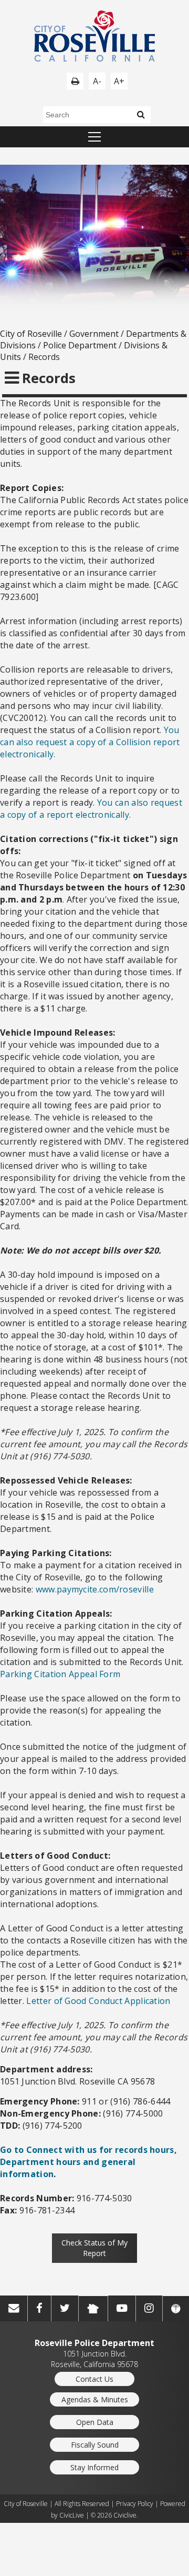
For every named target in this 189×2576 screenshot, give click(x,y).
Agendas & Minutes (95, 2399)
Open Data (95, 2422)
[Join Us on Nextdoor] (93, 2309)
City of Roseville (31, 334)
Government (94, 334)
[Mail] (14, 2308)
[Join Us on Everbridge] (176, 2309)
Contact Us (94, 2379)
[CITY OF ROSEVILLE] (94, 37)
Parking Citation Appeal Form (60, 1674)
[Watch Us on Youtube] (122, 2308)
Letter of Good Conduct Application (98, 2001)
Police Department (80, 345)
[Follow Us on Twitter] (65, 2308)
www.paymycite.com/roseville (95, 1589)
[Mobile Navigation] (94, 137)
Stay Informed (94, 2467)
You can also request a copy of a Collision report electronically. (90, 742)
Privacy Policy (135, 2504)
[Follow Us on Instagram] (149, 2308)
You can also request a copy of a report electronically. (91, 809)
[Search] (141, 114)
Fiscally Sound (95, 2445)
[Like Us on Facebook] (39, 2308)
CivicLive (72, 2515)
